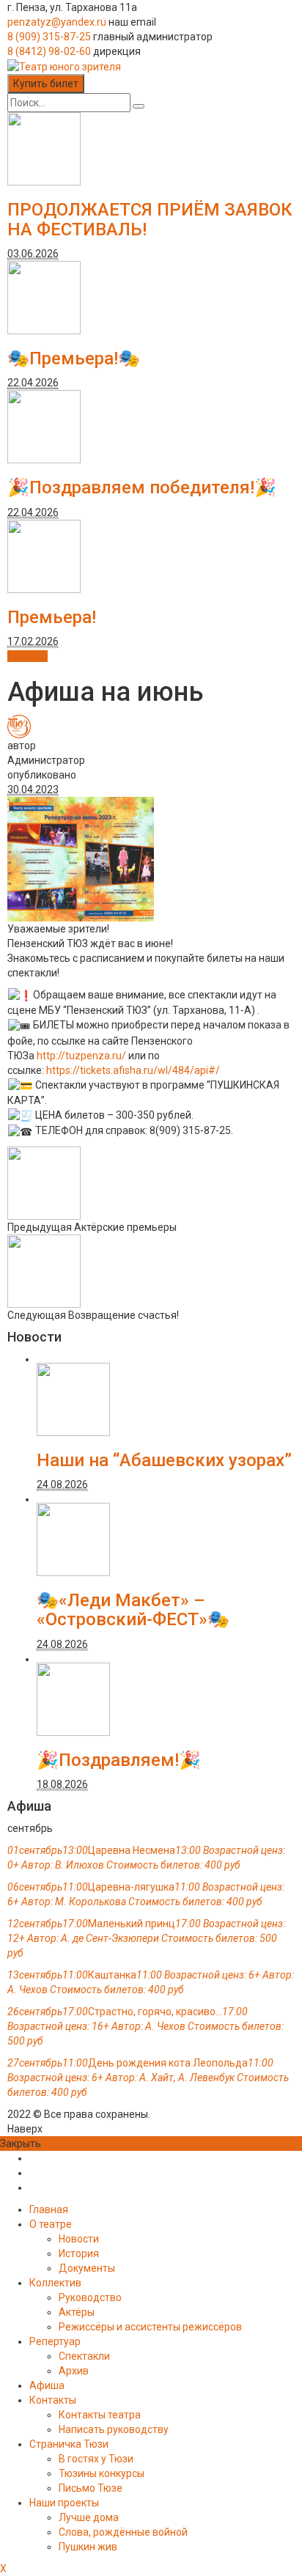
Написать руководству (114, 2429)
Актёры (77, 2312)
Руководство (90, 2297)
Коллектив (55, 2283)
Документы (87, 2268)
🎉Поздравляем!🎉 (119, 1760)
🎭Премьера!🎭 (74, 358)
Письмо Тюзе (91, 2488)
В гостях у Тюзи (96, 2459)
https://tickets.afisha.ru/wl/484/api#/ (133, 1070)
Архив (74, 2371)
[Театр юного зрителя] (64, 66)
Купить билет (46, 84)
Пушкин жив (88, 2547)
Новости (27, 656)
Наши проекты (64, 2503)
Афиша (47, 2385)
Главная (49, 2209)
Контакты (53, 2400)
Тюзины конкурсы (102, 2473)
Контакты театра (100, 2415)
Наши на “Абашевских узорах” (164, 1460)
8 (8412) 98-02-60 (49, 51)
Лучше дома (89, 2517)
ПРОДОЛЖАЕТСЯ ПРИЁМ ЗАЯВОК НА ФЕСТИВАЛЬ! (150, 219)
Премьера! (52, 617)
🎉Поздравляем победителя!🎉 (142, 487)
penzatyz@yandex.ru (57, 22)
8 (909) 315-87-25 (49, 37)
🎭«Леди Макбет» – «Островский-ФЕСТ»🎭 (133, 1610)
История (79, 2253)
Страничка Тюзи (69, 2444)
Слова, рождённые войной (123, 2532)
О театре (51, 2224)
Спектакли (84, 2356)
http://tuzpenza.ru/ (81, 1056)
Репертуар (55, 2341)
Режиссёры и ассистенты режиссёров (150, 2327)
